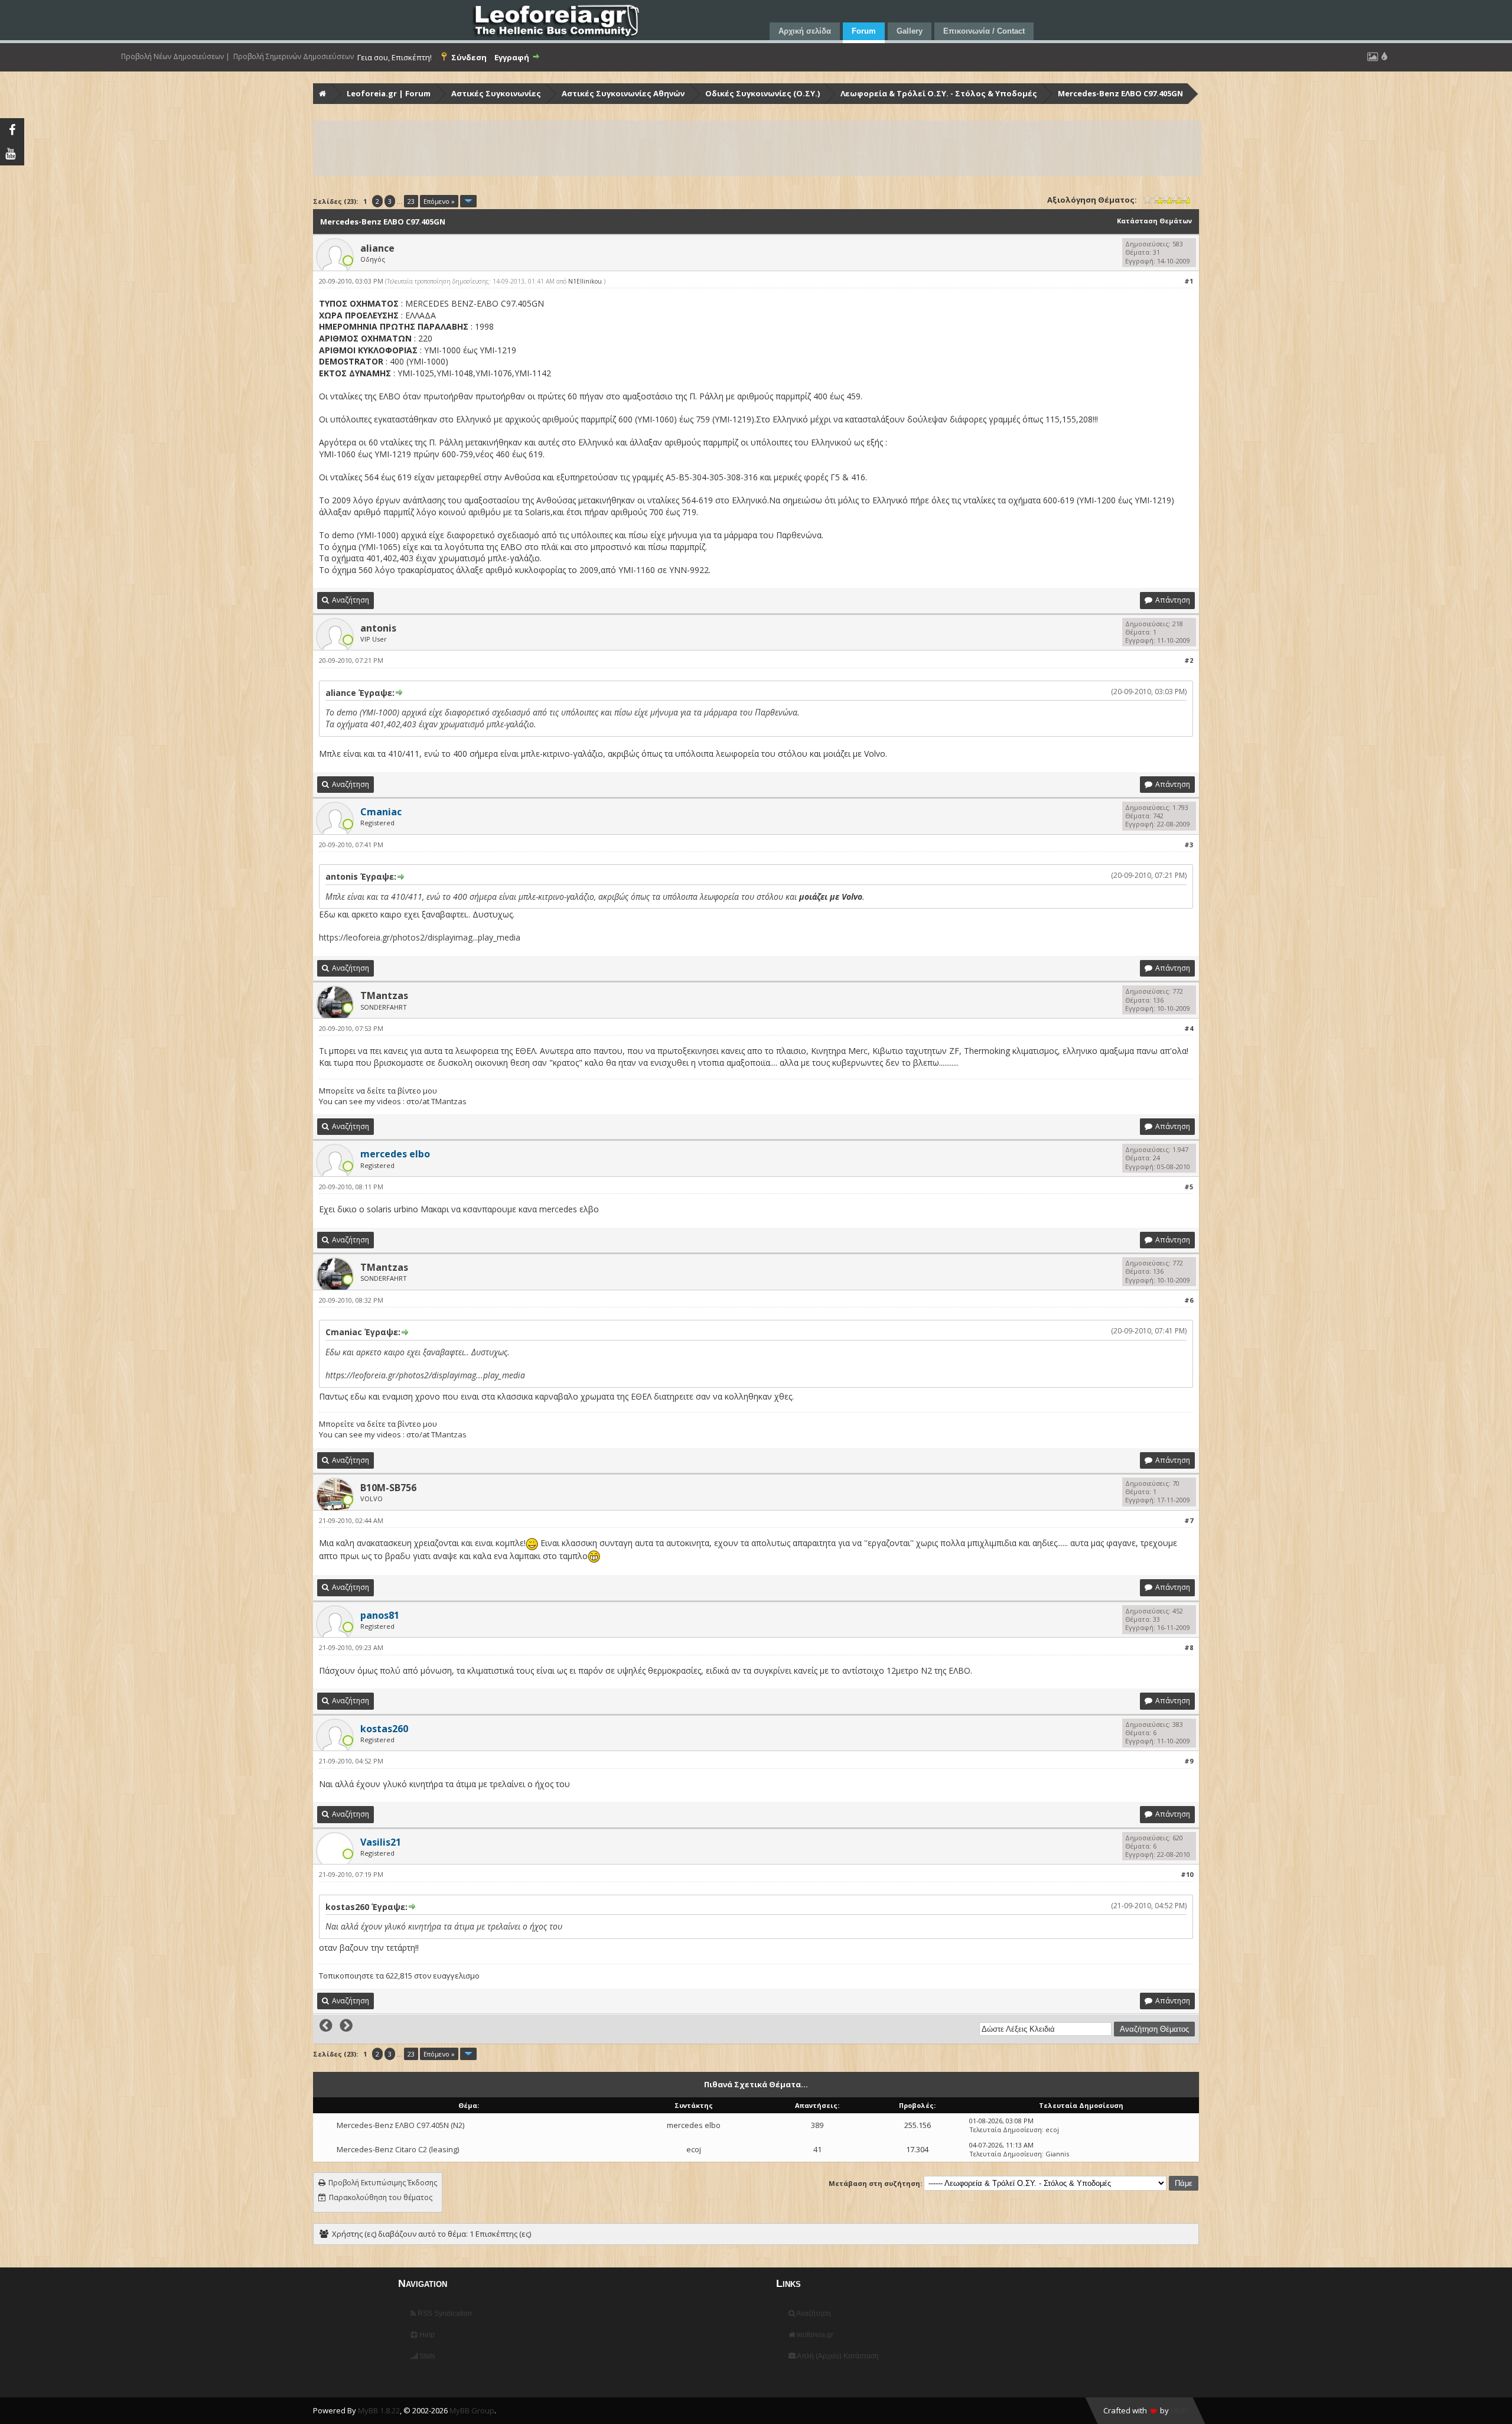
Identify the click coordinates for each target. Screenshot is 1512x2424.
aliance (377, 248)
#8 (1189, 1647)
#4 (1189, 1028)
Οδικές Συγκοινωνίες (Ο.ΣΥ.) (762, 93)
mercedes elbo (694, 2125)
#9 (1189, 1761)
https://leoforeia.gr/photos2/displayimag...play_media (420, 937)
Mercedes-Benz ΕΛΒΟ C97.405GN (1120, 93)
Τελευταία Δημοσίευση (1006, 2129)
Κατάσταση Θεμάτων (1154, 221)
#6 (1189, 1300)
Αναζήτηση (813, 2314)
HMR (1179, 2410)
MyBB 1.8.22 (379, 2410)
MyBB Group (472, 2410)
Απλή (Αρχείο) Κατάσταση (837, 2356)
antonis (378, 628)
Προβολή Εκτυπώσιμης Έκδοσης (383, 2183)
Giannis (1057, 2154)
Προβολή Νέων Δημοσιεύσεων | (175, 57)
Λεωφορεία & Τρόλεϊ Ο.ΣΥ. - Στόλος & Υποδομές (939, 93)
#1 (1189, 281)
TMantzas (384, 995)
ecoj (1052, 2129)
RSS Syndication (444, 2314)
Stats (426, 2356)
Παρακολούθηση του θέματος (381, 2197)
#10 (1187, 1874)
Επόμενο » (439, 201)
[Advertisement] (669, 148)
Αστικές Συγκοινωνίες (496, 93)
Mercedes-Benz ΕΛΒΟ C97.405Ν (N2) (400, 2125)
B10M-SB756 (388, 1488)
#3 (1189, 845)
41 (817, 2149)
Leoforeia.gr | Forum (389, 93)
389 (817, 2125)
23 (411, 201)
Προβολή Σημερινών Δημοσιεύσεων (294, 57)
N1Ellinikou (585, 281)
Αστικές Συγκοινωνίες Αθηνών (623, 93)
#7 (1189, 1520)
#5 (1189, 1187)
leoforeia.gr (814, 2335)
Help (426, 2335)
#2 (1189, 660)
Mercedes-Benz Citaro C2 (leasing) (398, 2149)
